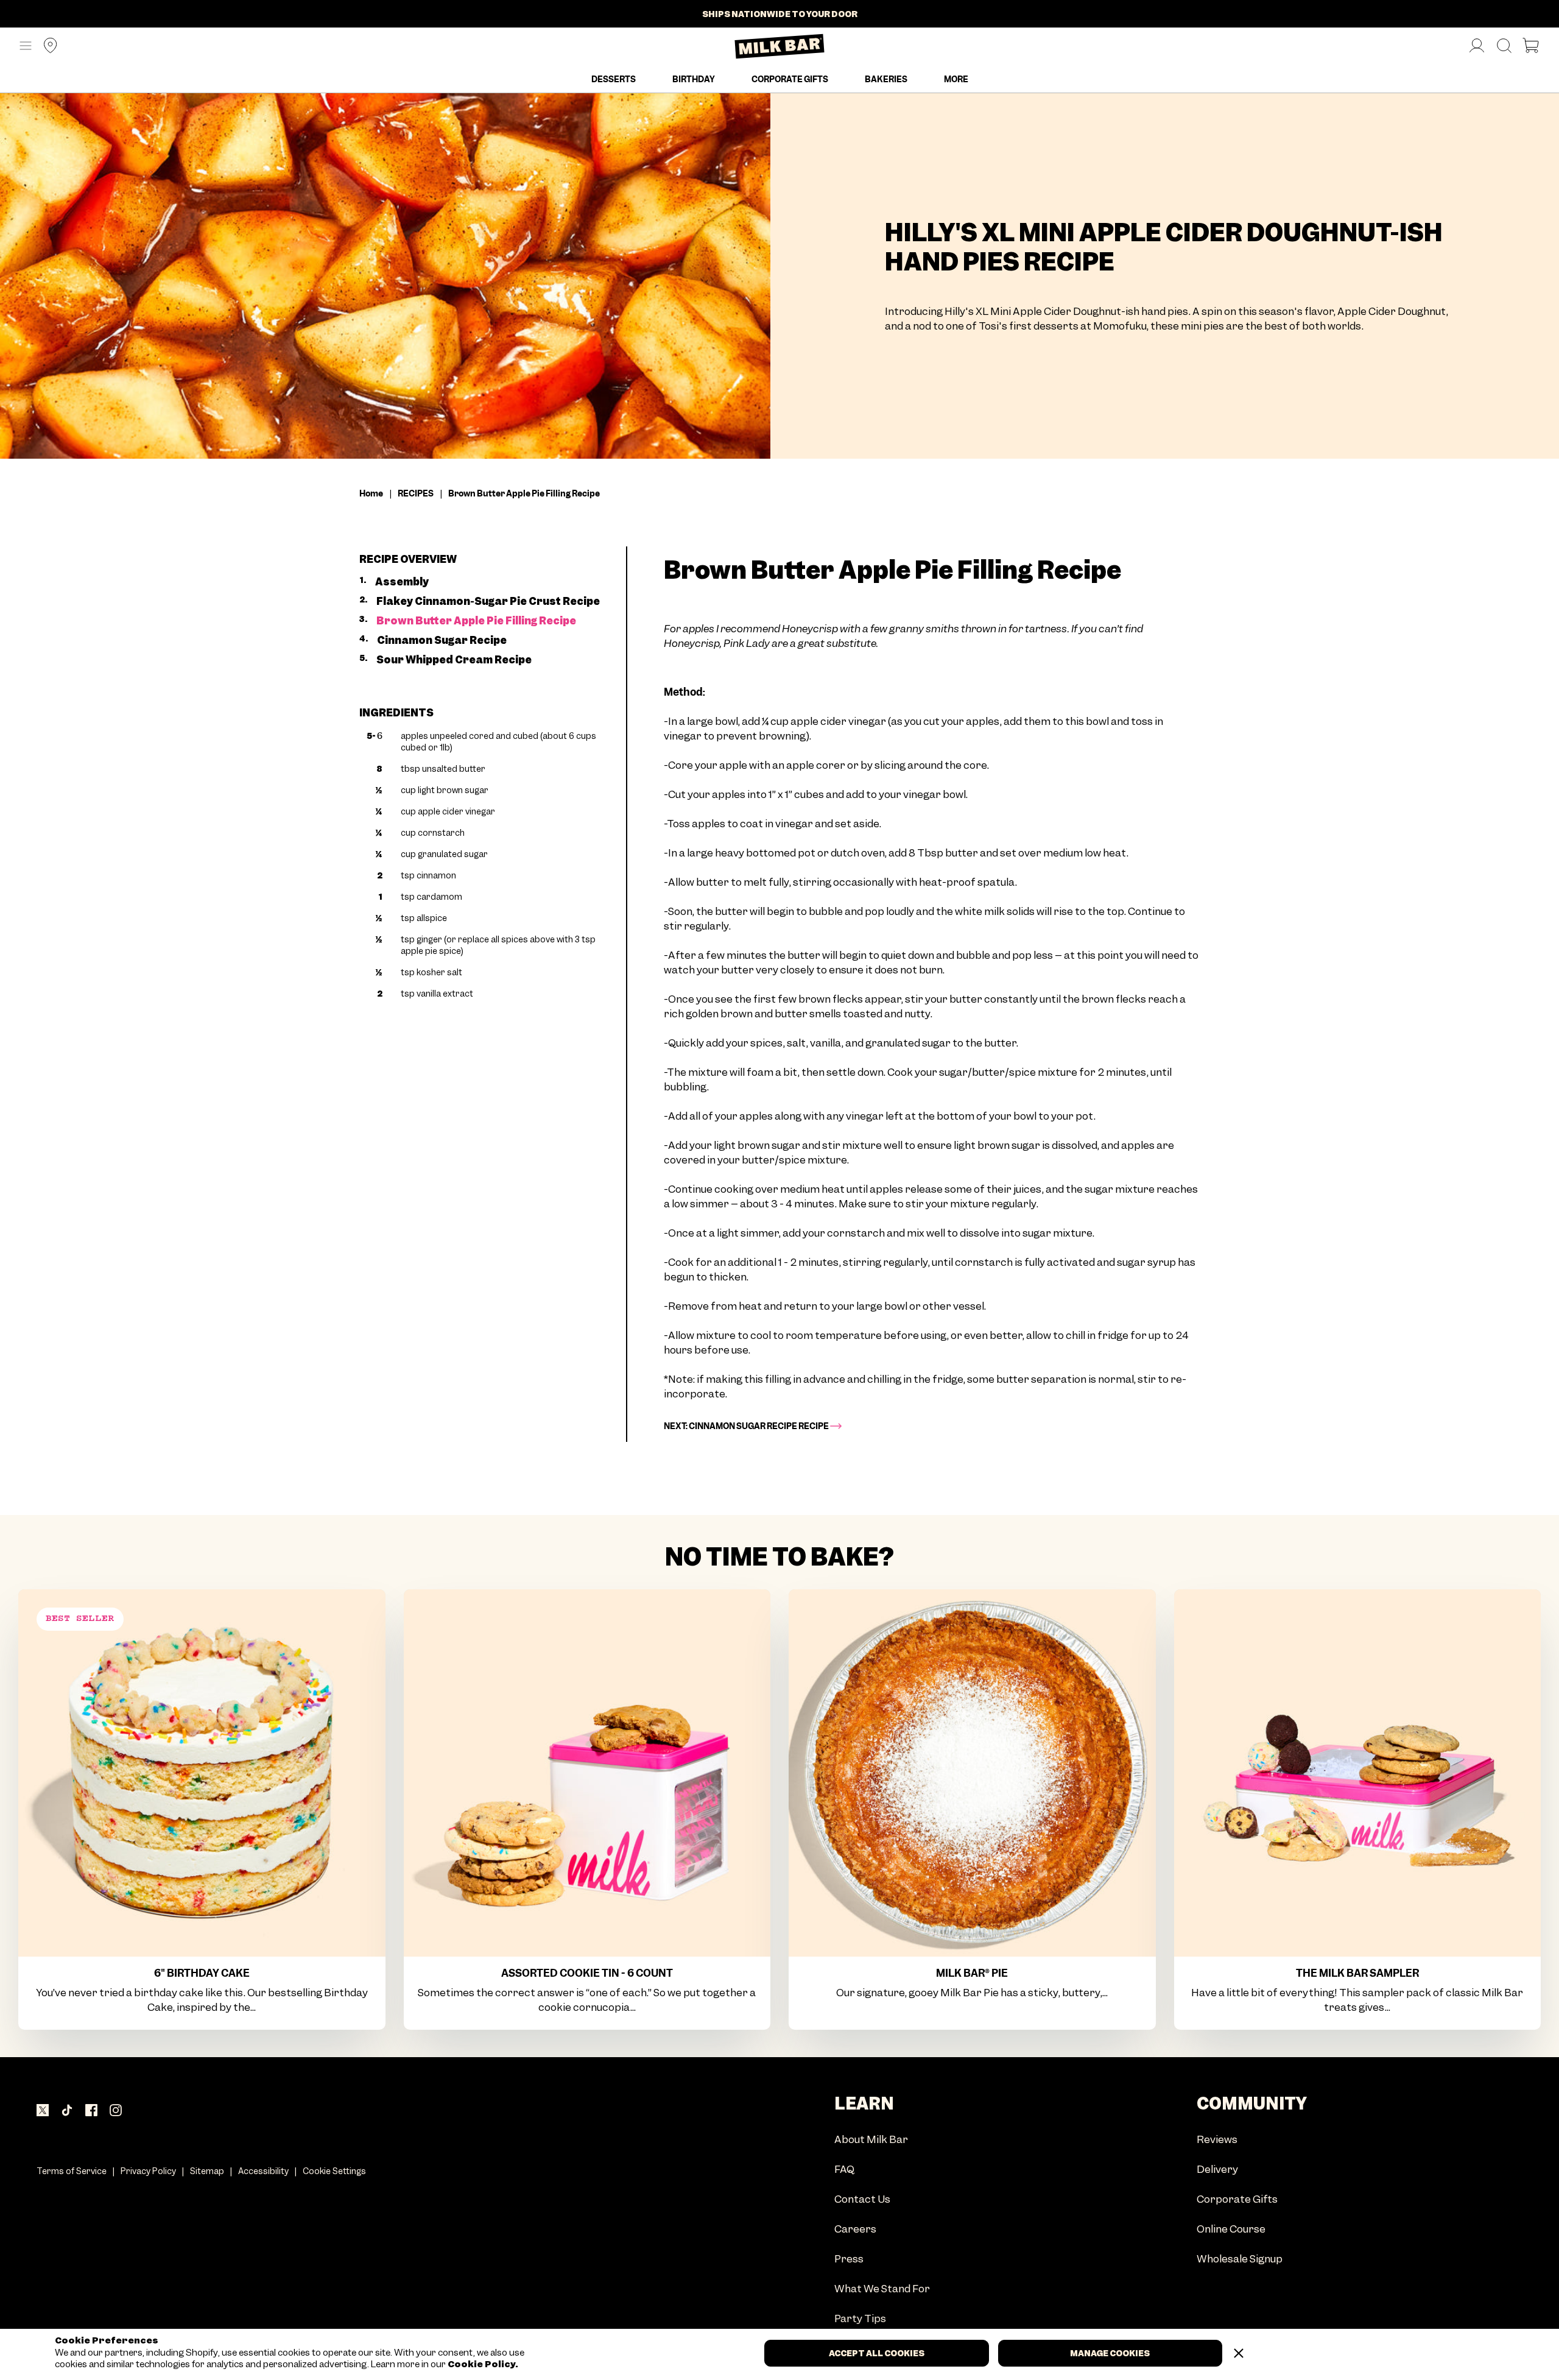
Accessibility (263, 2171)
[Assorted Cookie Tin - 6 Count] (587, 1773)
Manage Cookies (1110, 2353)
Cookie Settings (334, 2171)
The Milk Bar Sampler (1357, 1973)
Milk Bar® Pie (972, 1973)
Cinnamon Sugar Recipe (442, 640)
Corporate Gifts (790, 79)
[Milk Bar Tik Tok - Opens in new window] (67, 2111)
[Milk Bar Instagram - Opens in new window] (116, 2111)
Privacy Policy (148, 2171)
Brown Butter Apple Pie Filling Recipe (476, 621)
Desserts (614, 79)
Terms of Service (72, 2171)
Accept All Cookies (877, 2353)
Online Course (1231, 2230)
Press (849, 2260)
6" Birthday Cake (202, 1973)
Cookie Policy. (482, 2364)
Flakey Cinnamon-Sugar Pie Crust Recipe (488, 601)
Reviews (1217, 2140)
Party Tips (860, 2319)
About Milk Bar (871, 2140)
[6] (202, 1773)
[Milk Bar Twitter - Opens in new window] (43, 2111)
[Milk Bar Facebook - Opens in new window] (91, 2111)
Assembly (402, 582)
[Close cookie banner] (1239, 2353)
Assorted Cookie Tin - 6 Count (587, 1973)
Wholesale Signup (1240, 2260)
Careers (855, 2230)
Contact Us (862, 2200)
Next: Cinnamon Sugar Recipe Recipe (747, 1426)
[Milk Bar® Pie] (972, 1773)
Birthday (694, 79)
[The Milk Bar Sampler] (1358, 1773)
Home (371, 493)
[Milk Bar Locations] (46, 47)
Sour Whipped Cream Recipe (454, 660)
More (956, 79)
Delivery (1217, 2170)
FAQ (844, 2170)
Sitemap (207, 2171)
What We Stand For (882, 2290)
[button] (26, 46)
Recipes (416, 493)
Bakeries (886, 79)
